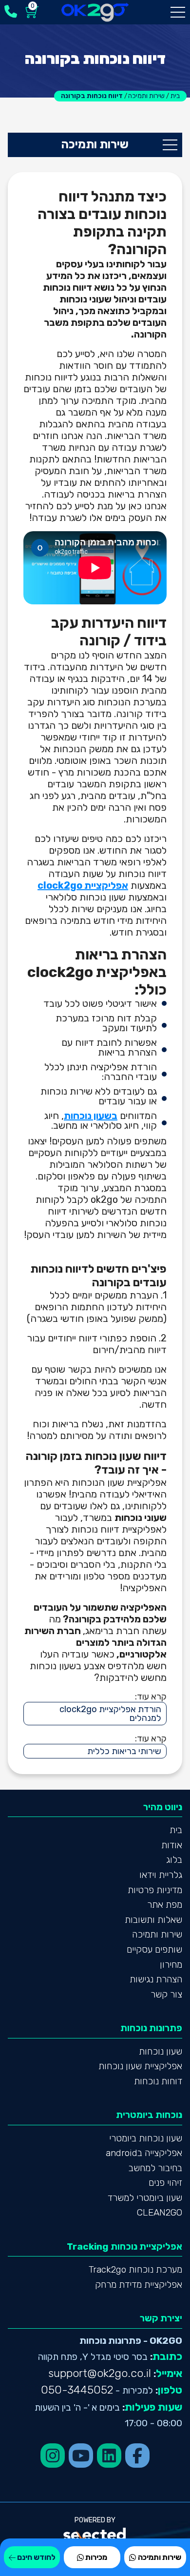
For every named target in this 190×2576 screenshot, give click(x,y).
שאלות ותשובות (153, 1920)
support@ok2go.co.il (100, 2373)
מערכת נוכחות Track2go (135, 2269)
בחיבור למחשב (155, 2168)
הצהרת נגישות (156, 1979)
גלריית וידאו (161, 1875)
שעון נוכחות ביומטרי (146, 2138)
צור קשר (166, 1994)
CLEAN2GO (160, 2212)
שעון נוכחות (161, 2051)
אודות (172, 1845)
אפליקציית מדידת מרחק (139, 2285)
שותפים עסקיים (154, 1949)
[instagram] (53, 2456)
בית (176, 1830)
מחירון (171, 1965)
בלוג (174, 1860)
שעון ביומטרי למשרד (145, 2198)
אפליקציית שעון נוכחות (140, 2066)
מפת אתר (165, 1905)
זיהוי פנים (165, 2183)
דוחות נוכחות (158, 2081)
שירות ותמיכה (157, 1934)
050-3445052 (77, 2390)
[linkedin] (109, 2456)
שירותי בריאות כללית (124, 1751)
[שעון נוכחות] (95, 12)
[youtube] (81, 2456)
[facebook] (137, 2456)
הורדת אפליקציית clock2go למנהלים (110, 1714)
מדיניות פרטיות (155, 1890)
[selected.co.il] (95, 2534)
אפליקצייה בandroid (144, 2153)
